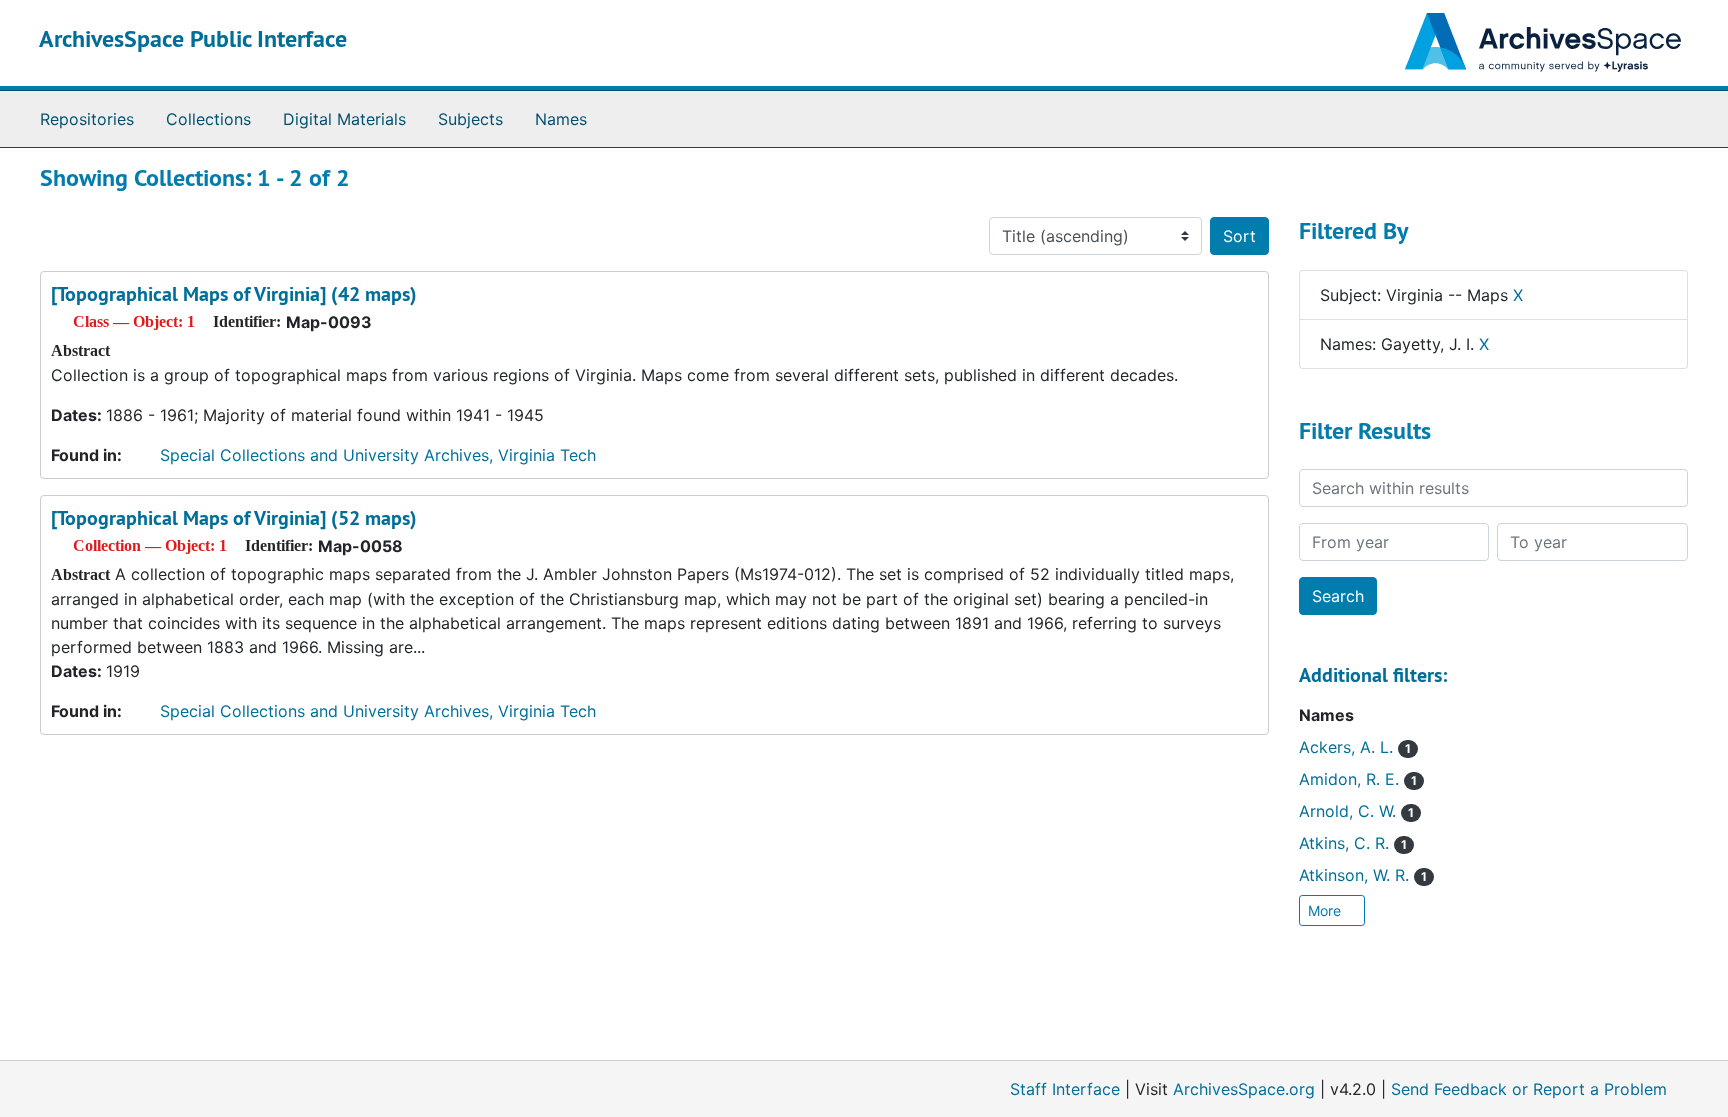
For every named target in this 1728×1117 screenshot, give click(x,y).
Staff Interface (1065, 1089)
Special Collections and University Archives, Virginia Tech (378, 455)
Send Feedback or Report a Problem (1529, 1089)
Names (561, 119)
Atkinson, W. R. (1363, 875)
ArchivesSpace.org (1244, 1089)
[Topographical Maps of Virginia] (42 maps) (234, 294)
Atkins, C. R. (1353, 843)
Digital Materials (344, 119)
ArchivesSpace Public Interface (193, 38)
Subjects (470, 119)
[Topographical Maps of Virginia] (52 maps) (234, 518)
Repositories (87, 119)
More (1326, 910)
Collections (208, 119)
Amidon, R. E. (1358, 779)
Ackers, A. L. (1355, 747)
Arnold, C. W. (1356, 811)
